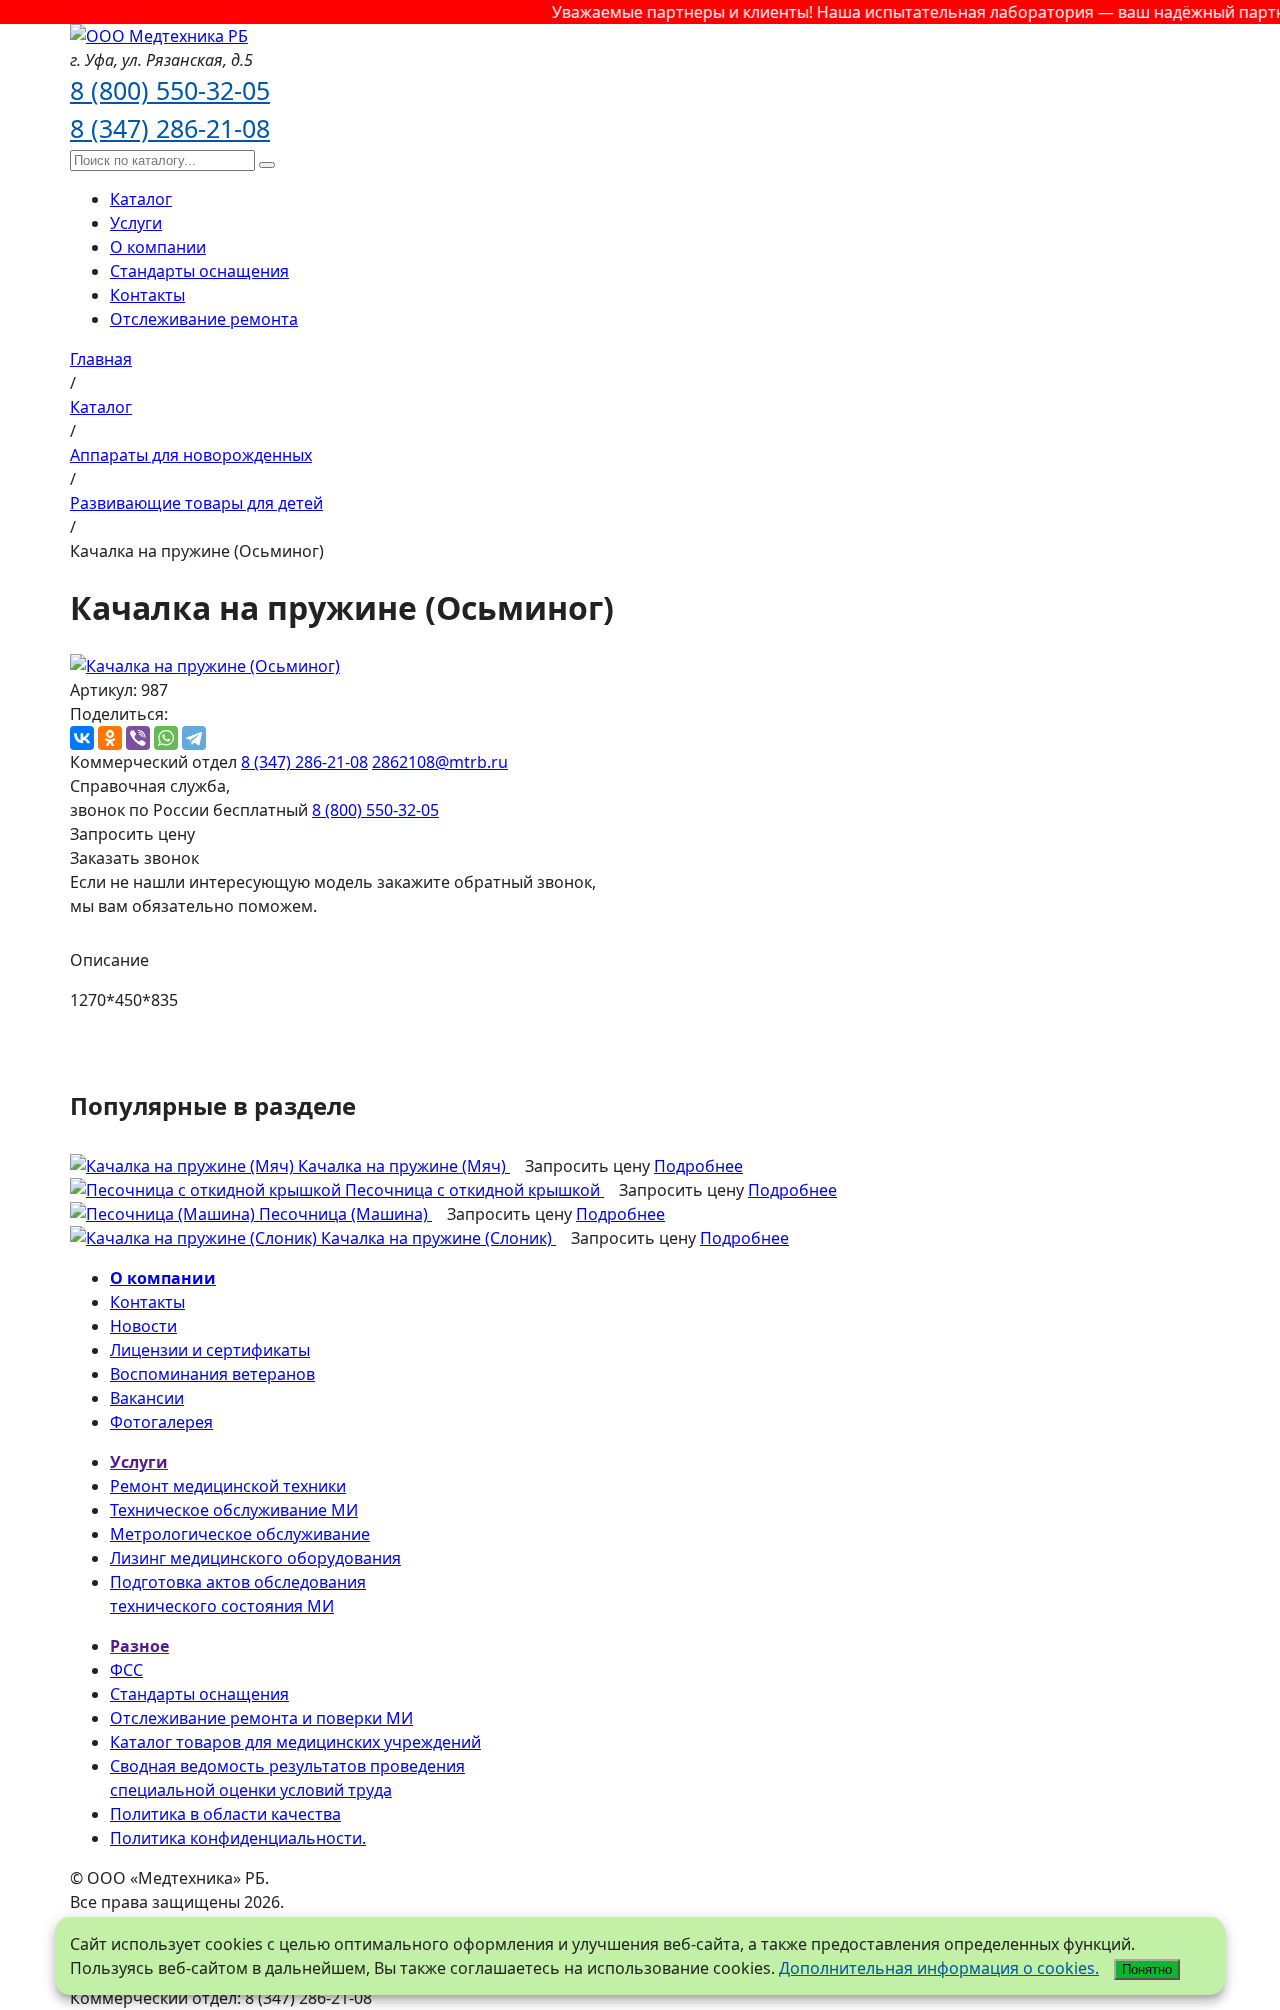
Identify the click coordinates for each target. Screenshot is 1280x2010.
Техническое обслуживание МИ (234, 1510)
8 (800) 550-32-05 (170, 90)
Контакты (147, 295)
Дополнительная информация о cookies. (939, 1968)
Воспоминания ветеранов (212, 1374)
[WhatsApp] (166, 738)
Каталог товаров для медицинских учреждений (295, 1742)
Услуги (136, 223)
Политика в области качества (225, 1814)
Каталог (141, 199)
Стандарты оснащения (199, 271)
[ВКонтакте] (82, 738)
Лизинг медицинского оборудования (255, 1558)
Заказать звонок (134, 858)
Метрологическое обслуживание (240, 1534)
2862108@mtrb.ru (440, 762)
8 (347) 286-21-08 (170, 128)
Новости (143, 1326)
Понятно (1147, 1969)
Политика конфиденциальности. (238, 1838)
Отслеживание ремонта (204, 319)
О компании (158, 247)
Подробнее (698, 1166)
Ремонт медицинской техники (228, 1486)
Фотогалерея (161, 1422)
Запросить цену (132, 834)
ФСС (126, 1670)
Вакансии (147, 1398)
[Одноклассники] (110, 738)
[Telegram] (194, 738)
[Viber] (138, 738)
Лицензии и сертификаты (210, 1350)
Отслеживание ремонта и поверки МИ (261, 1718)
